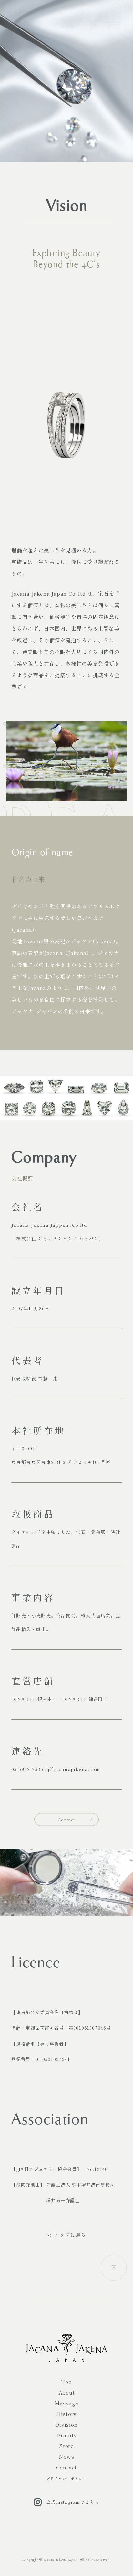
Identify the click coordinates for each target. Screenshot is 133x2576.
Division (66, 2424)
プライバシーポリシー (66, 2478)
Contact (66, 1820)
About (67, 2392)
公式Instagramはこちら (73, 2502)
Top (66, 2382)
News (66, 2456)
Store (66, 2446)
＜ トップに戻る (66, 2235)
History (67, 2414)
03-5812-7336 (27, 1769)
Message (67, 2403)
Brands (67, 2435)
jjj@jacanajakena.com (73, 1769)
